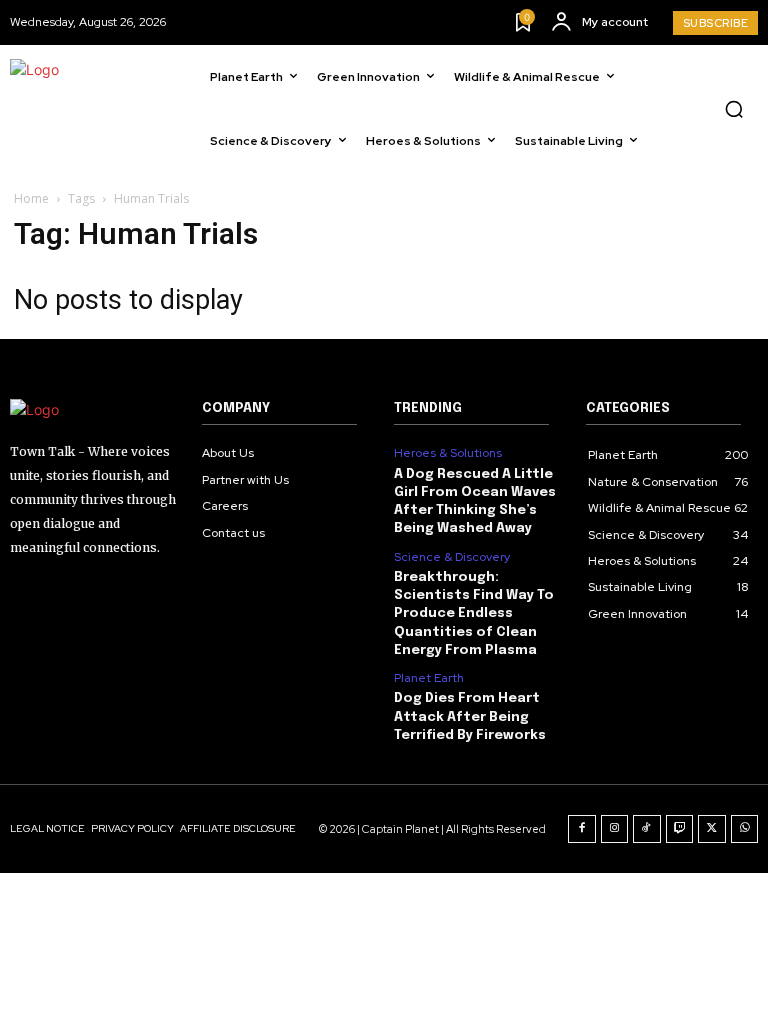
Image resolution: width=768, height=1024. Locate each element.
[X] (712, 829)
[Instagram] (615, 829)
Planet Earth (429, 678)
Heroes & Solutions (448, 453)
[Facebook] (582, 829)
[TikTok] (647, 829)
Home (31, 198)
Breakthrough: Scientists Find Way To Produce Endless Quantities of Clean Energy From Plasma (474, 614)
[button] (734, 109)
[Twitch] (680, 829)
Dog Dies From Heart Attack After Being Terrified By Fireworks (470, 716)
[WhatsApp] (745, 829)
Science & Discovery (452, 557)
